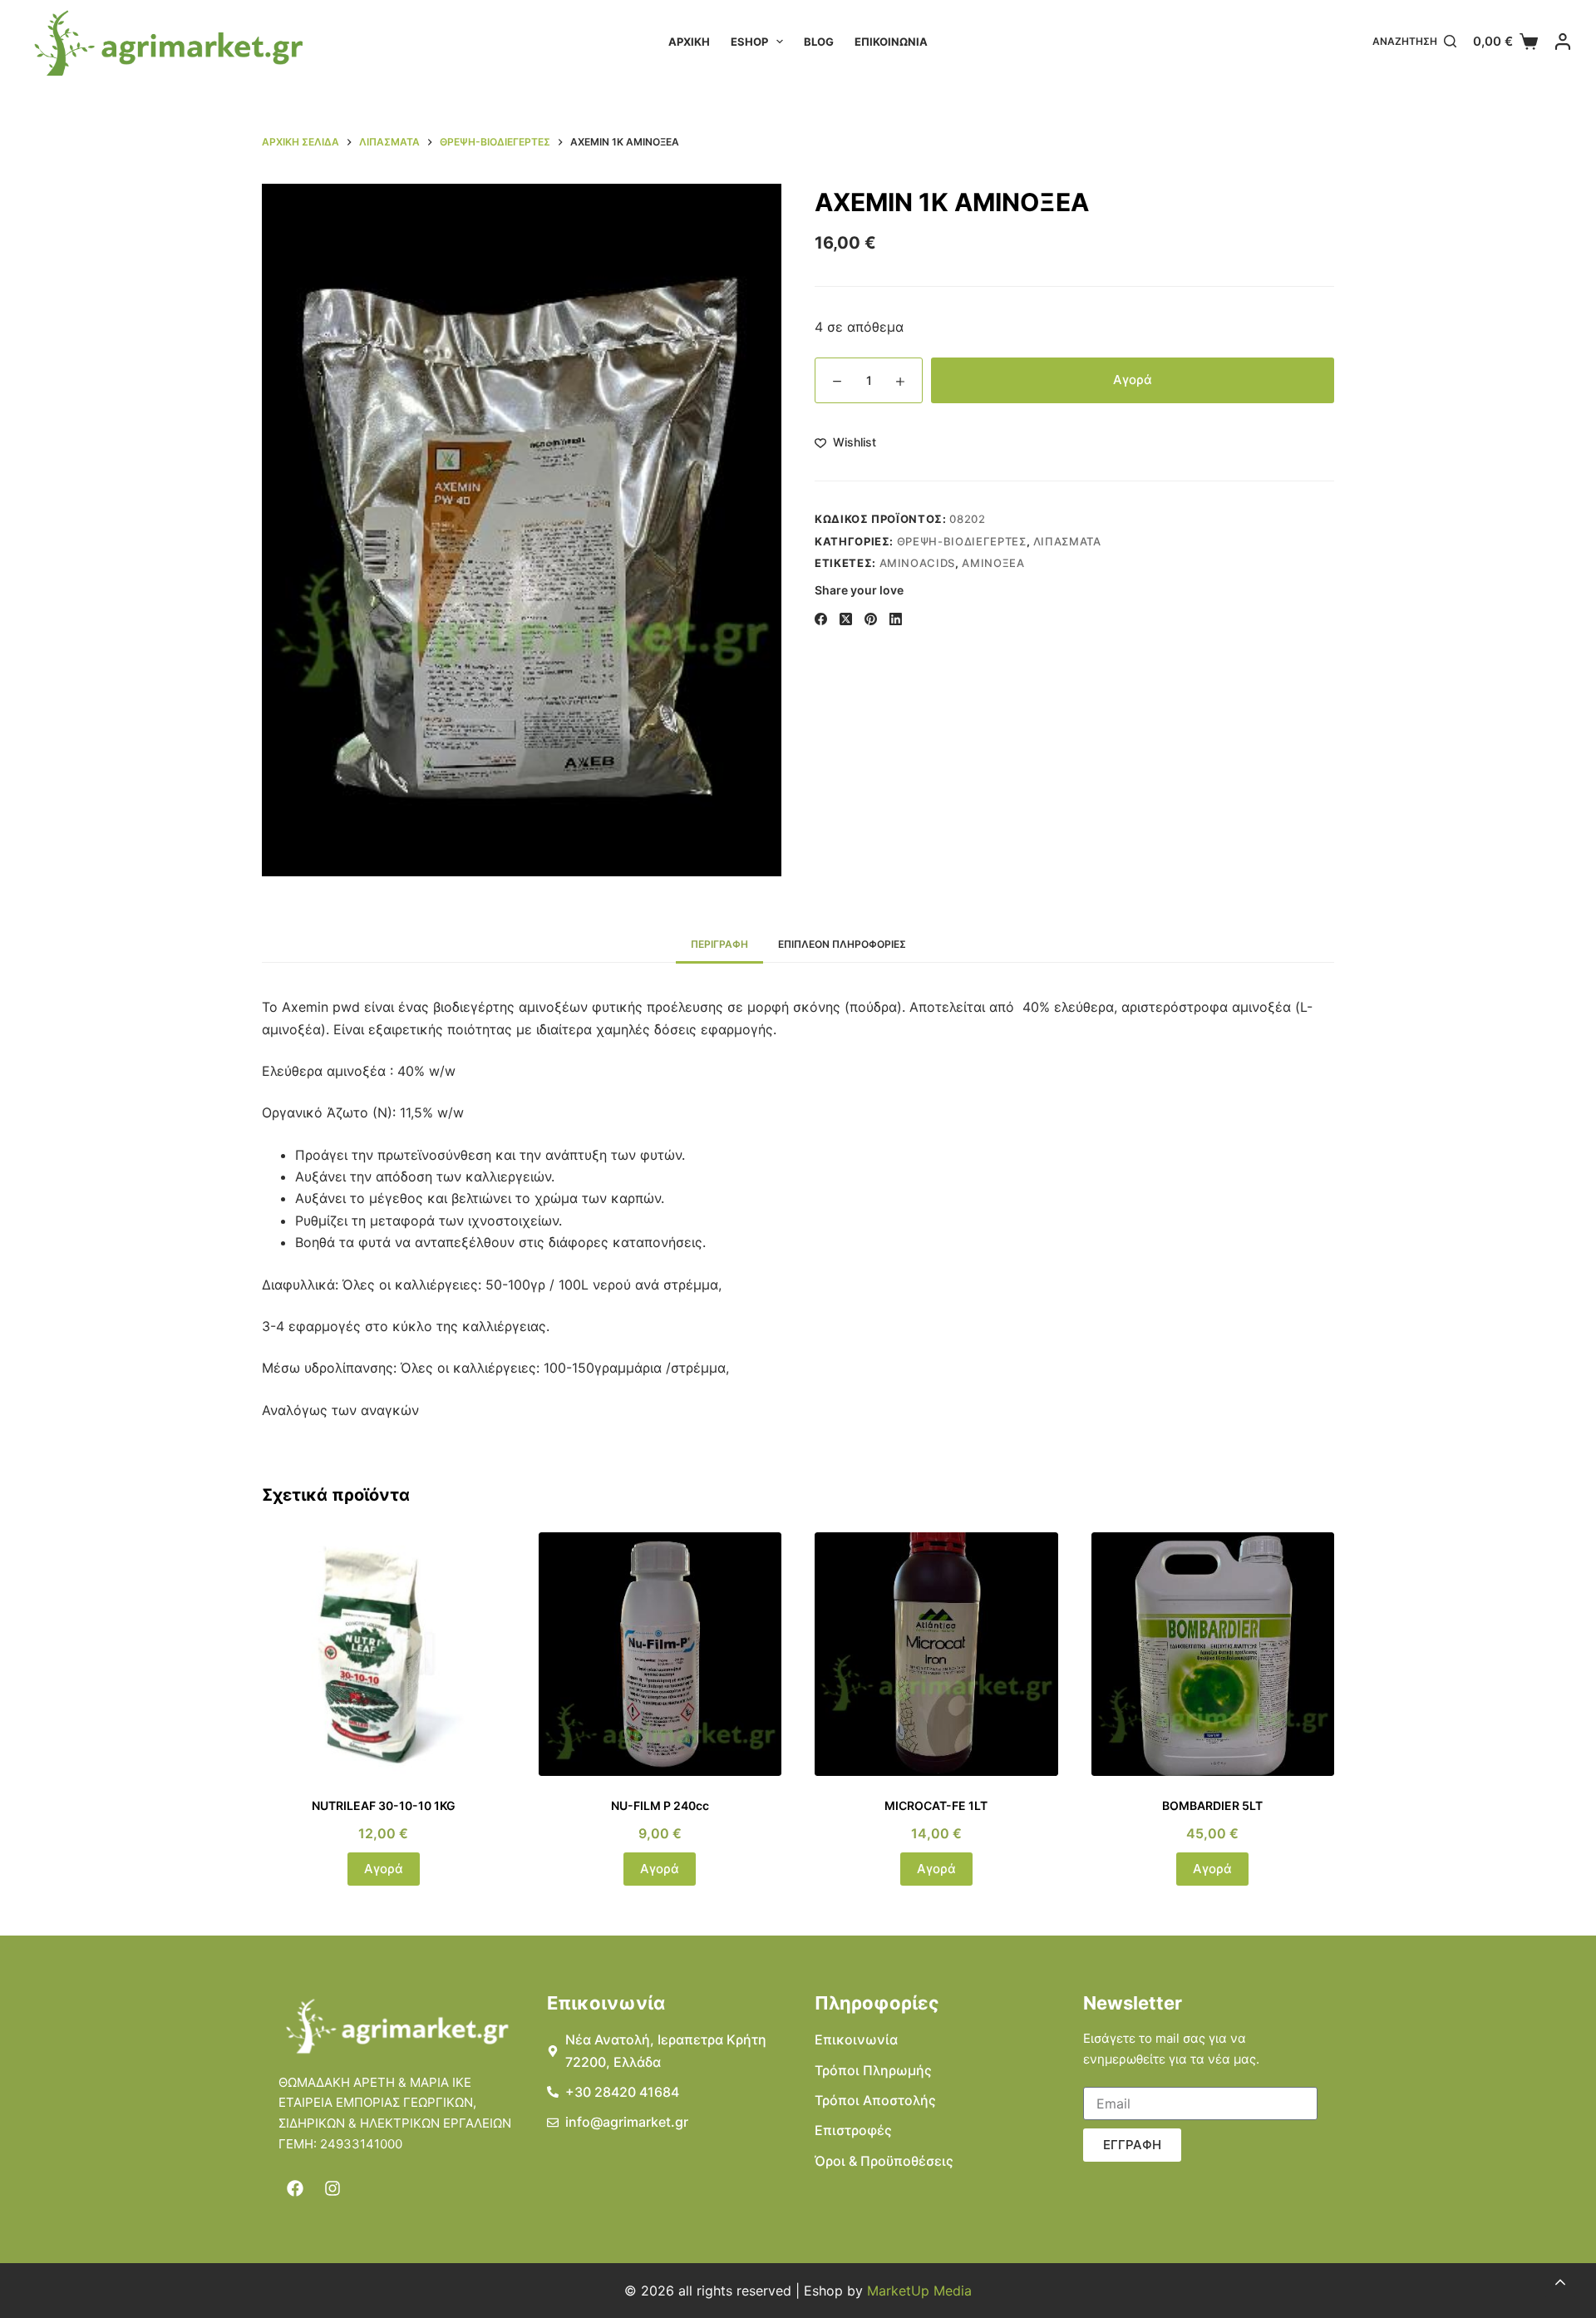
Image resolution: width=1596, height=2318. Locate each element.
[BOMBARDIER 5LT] (1213, 1654)
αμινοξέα (993, 563)
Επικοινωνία (891, 42)
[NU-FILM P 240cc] (660, 1654)
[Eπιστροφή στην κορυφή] (1560, 2282)
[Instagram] (332, 2188)
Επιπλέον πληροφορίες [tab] (842, 944)
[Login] (1563, 42)
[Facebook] (821, 619)
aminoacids (918, 563)
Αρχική (689, 42)
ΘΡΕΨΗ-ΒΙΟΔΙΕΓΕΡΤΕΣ (962, 541)
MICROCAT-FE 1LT (936, 1805)
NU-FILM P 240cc (660, 1805)
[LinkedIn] (896, 619)
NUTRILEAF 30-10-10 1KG (384, 1805)
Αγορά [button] (384, 1869)
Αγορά (1133, 380)
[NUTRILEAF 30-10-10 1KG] (384, 1654)
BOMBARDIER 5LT (1212, 1805)
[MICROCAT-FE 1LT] (936, 1654)
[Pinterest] (871, 619)
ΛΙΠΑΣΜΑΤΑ (1067, 541)
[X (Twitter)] (846, 619)
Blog (819, 42)
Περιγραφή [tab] (719, 944)
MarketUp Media (919, 2291)
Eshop (749, 42)
